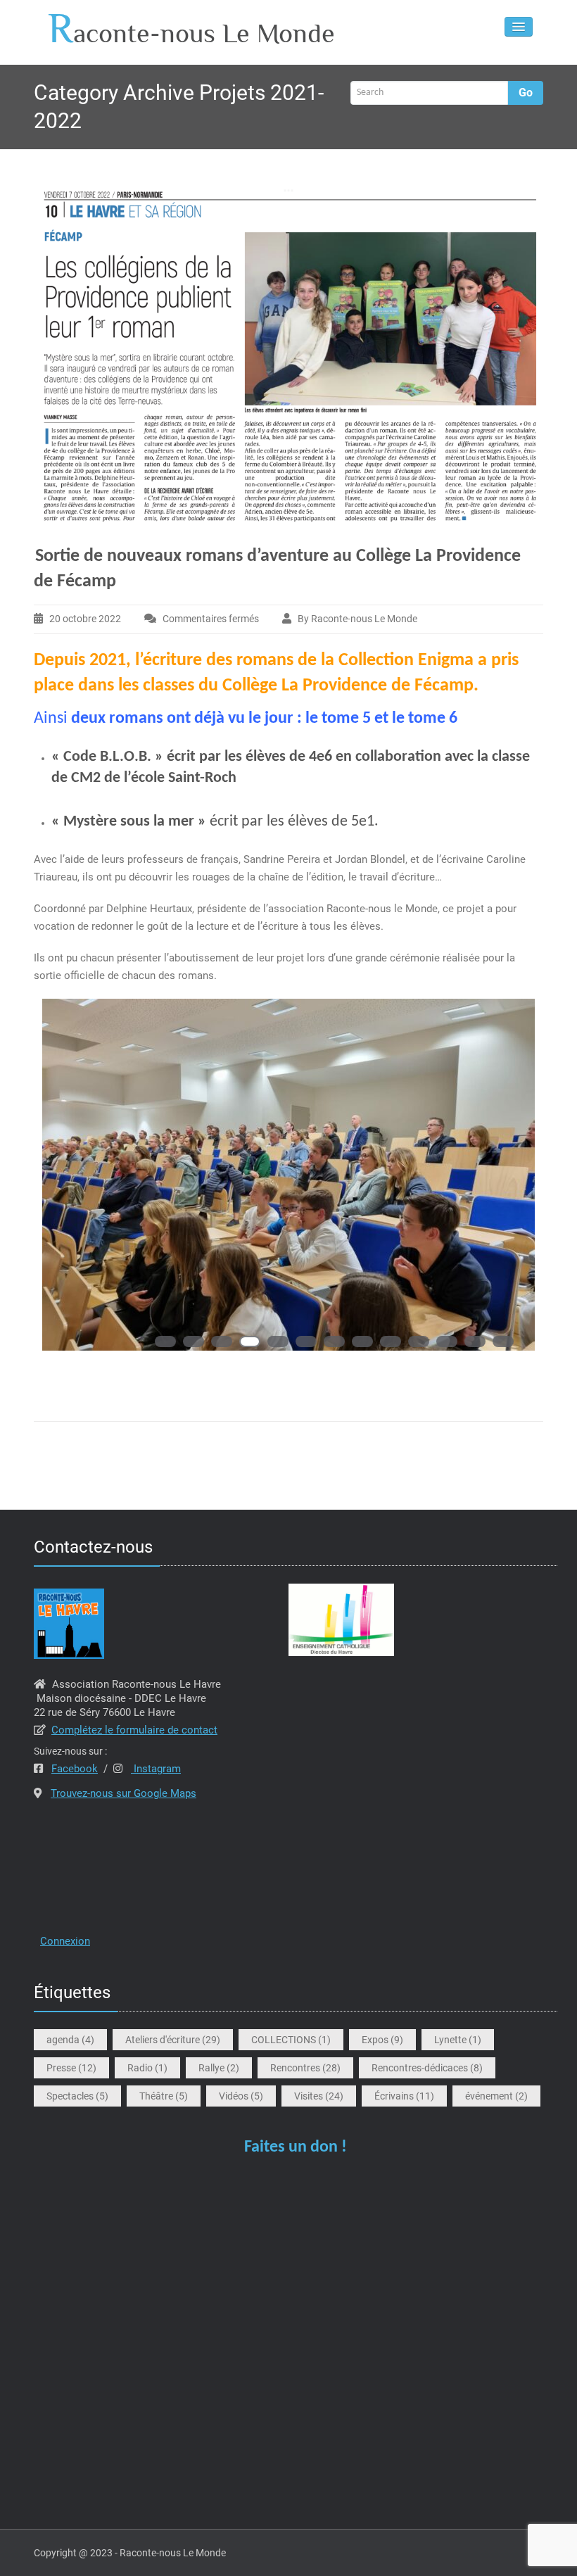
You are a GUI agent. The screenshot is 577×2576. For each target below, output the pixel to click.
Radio (147, 2068)
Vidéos (241, 2096)
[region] (288, 1189)
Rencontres (305, 2068)
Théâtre (164, 2096)
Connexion (65, 1941)
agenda (70, 2040)
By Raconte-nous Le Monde (357, 619)
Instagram (156, 1769)
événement (496, 2096)
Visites (319, 2096)
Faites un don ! (296, 2147)
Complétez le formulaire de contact (134, 1730)
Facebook (75, 1769)
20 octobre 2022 (85, 619)
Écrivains (404, 2096)
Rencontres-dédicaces (427, 2068)
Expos (382, 2040)
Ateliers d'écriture (173, 2040)
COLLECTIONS (291, 2040)
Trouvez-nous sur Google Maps (123, 1793)
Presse (71, 2068)
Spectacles (77, 2096)
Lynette (458, 2040)
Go (526, 93)
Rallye (219, 2068)
